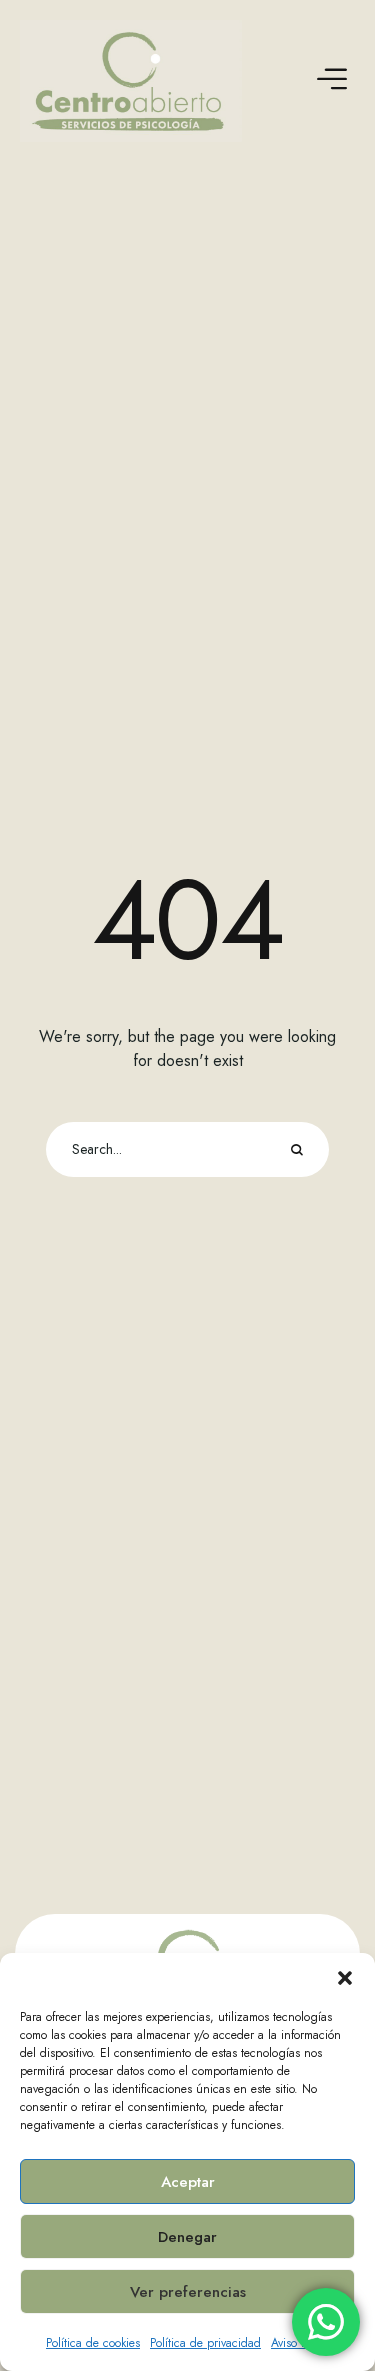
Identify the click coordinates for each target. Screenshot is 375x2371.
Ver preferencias (188, 2292)
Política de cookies (93, 2343)
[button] (345, 1978)
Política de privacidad (205, 2343)
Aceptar (188, 2182)
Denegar (187, 2237)
